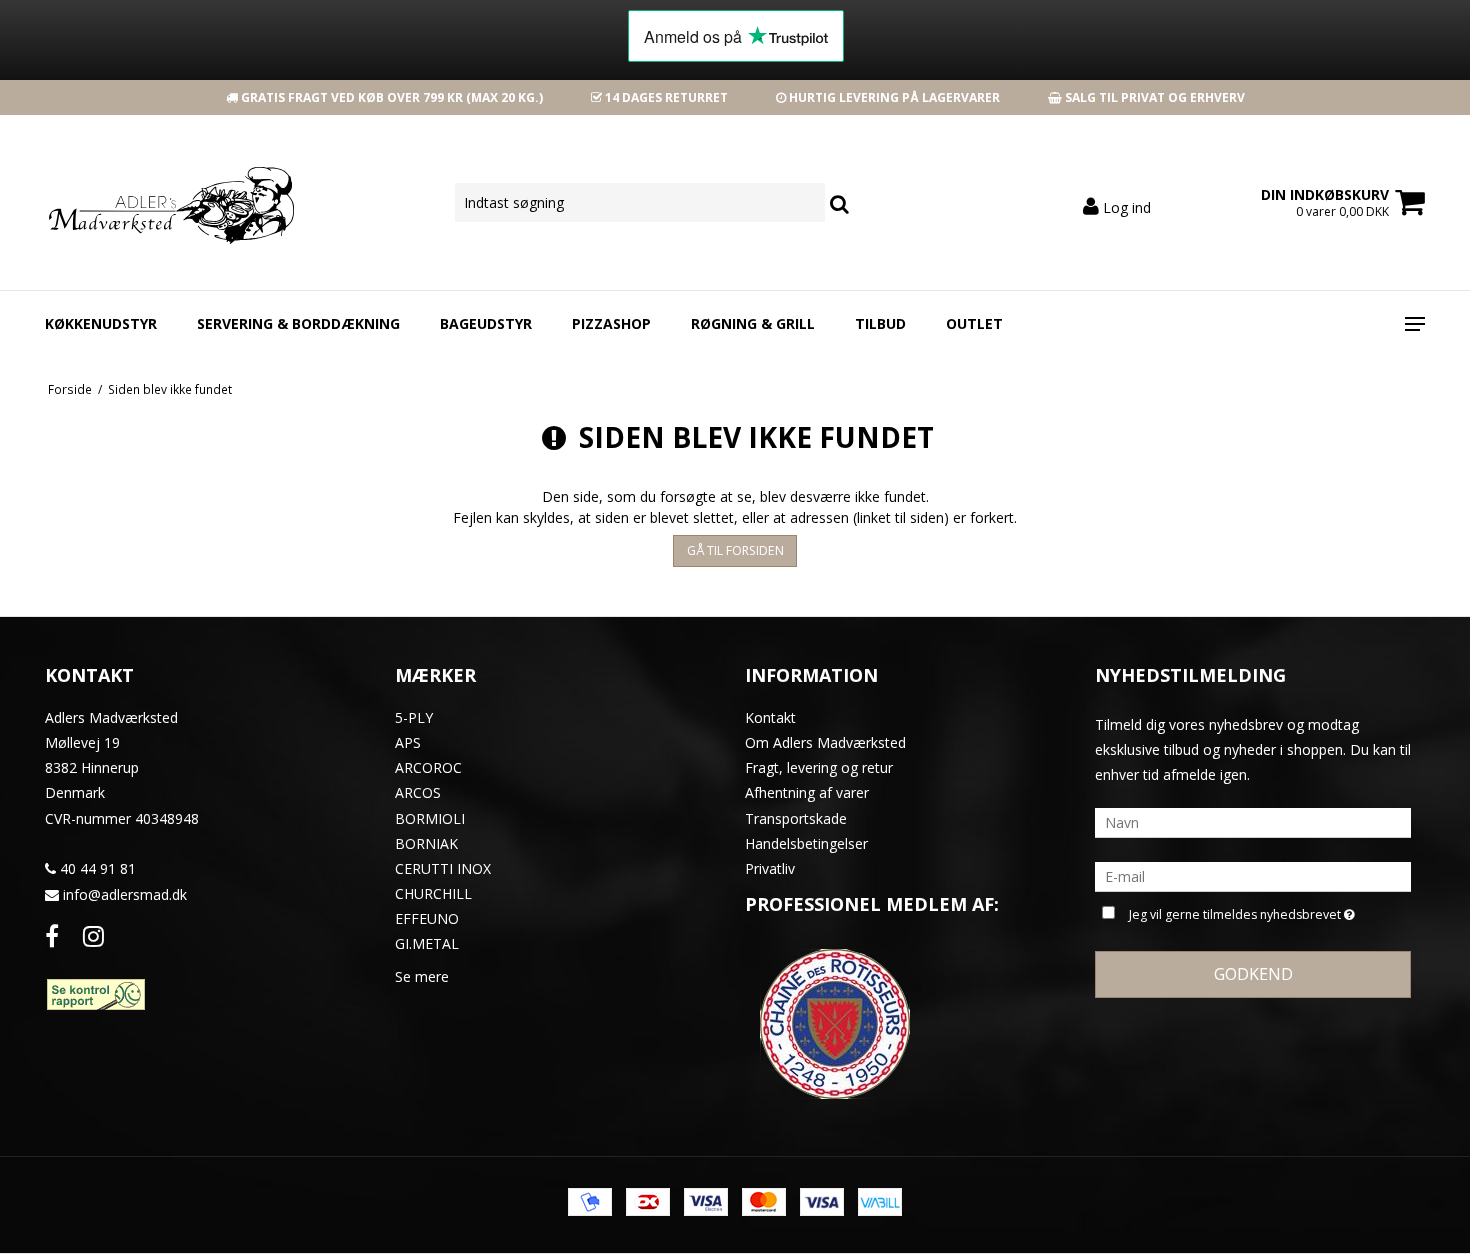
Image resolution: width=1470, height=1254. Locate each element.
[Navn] (1253, 821)
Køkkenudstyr (101, 323)
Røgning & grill (753, 323)
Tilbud (880, 323)
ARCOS (418, 792)
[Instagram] (93, 935)
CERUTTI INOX (443, 868)
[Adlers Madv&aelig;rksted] (151, 203)
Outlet (974, 323)
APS (408, 742)
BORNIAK (426, 843)
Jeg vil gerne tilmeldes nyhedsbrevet (1237, 911)
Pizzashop (611, 323)
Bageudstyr (486, 323)
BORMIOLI (430, 818)
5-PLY (414, 717)
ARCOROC (428, 767)
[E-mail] (1253, 875)
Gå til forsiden (735, 550)
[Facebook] (52, 935)
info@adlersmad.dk (125, 894)
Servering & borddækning (298, 323)
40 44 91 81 (96, 868)
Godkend (1253, 974)
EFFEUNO (427, 918)
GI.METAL (427, 943)
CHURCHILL (433, 893)
